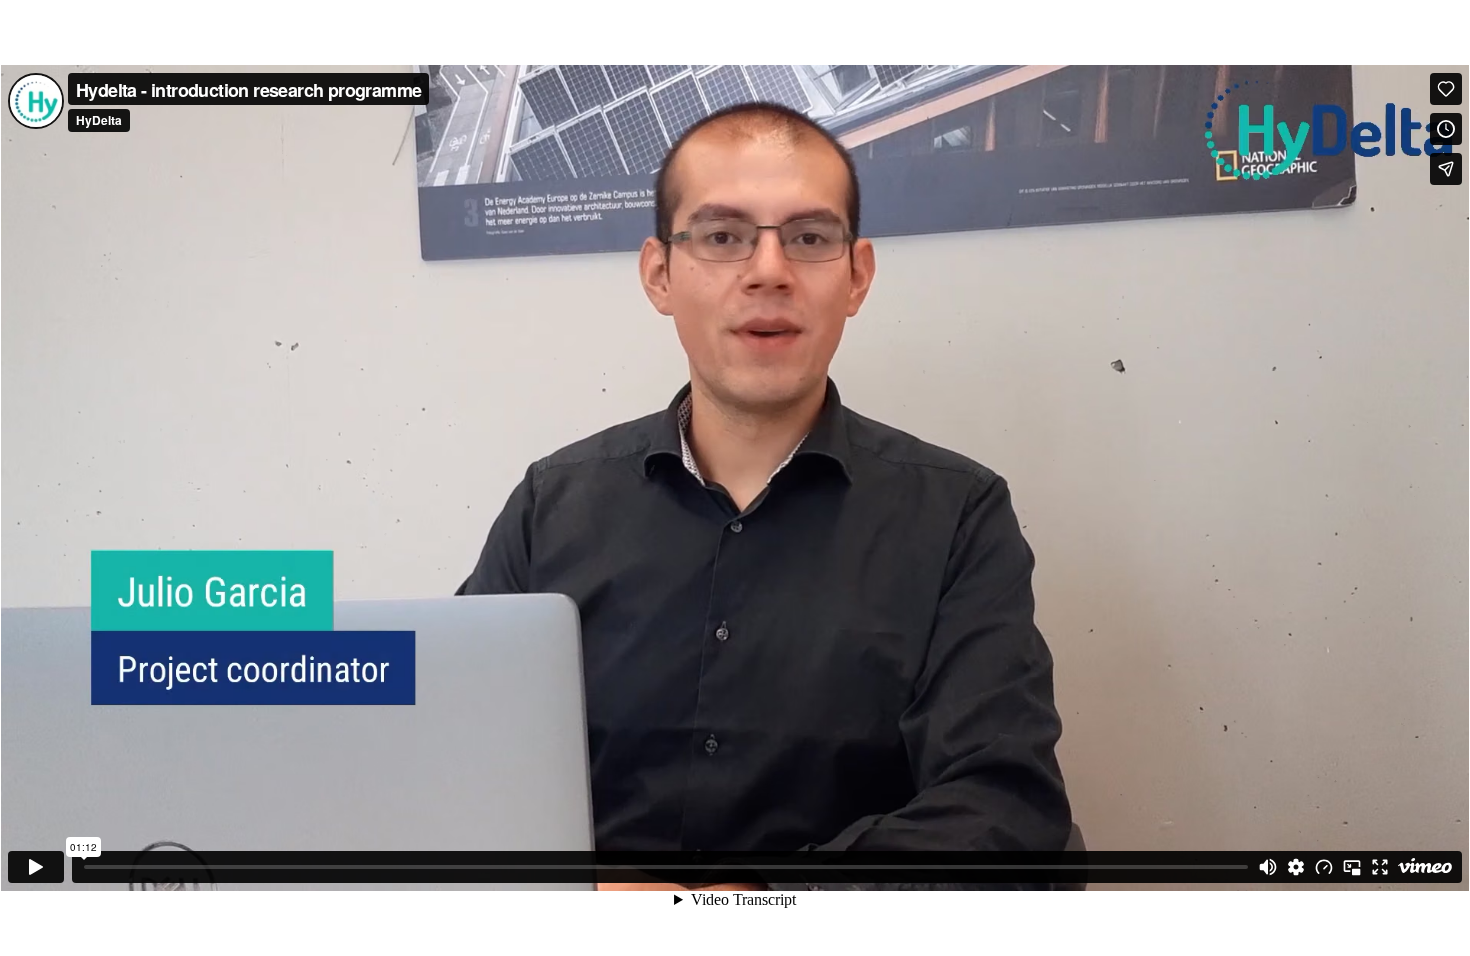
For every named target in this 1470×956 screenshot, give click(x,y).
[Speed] (1324, 867)
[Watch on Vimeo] (1425, 867)
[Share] (1446, 169)
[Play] (36, 867)
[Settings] (1296, 867)
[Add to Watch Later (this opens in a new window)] (1446, 129)
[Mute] (1268, 867)
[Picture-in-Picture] (1352, 867)
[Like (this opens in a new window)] (1446, 89)
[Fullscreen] (1380, 867)
